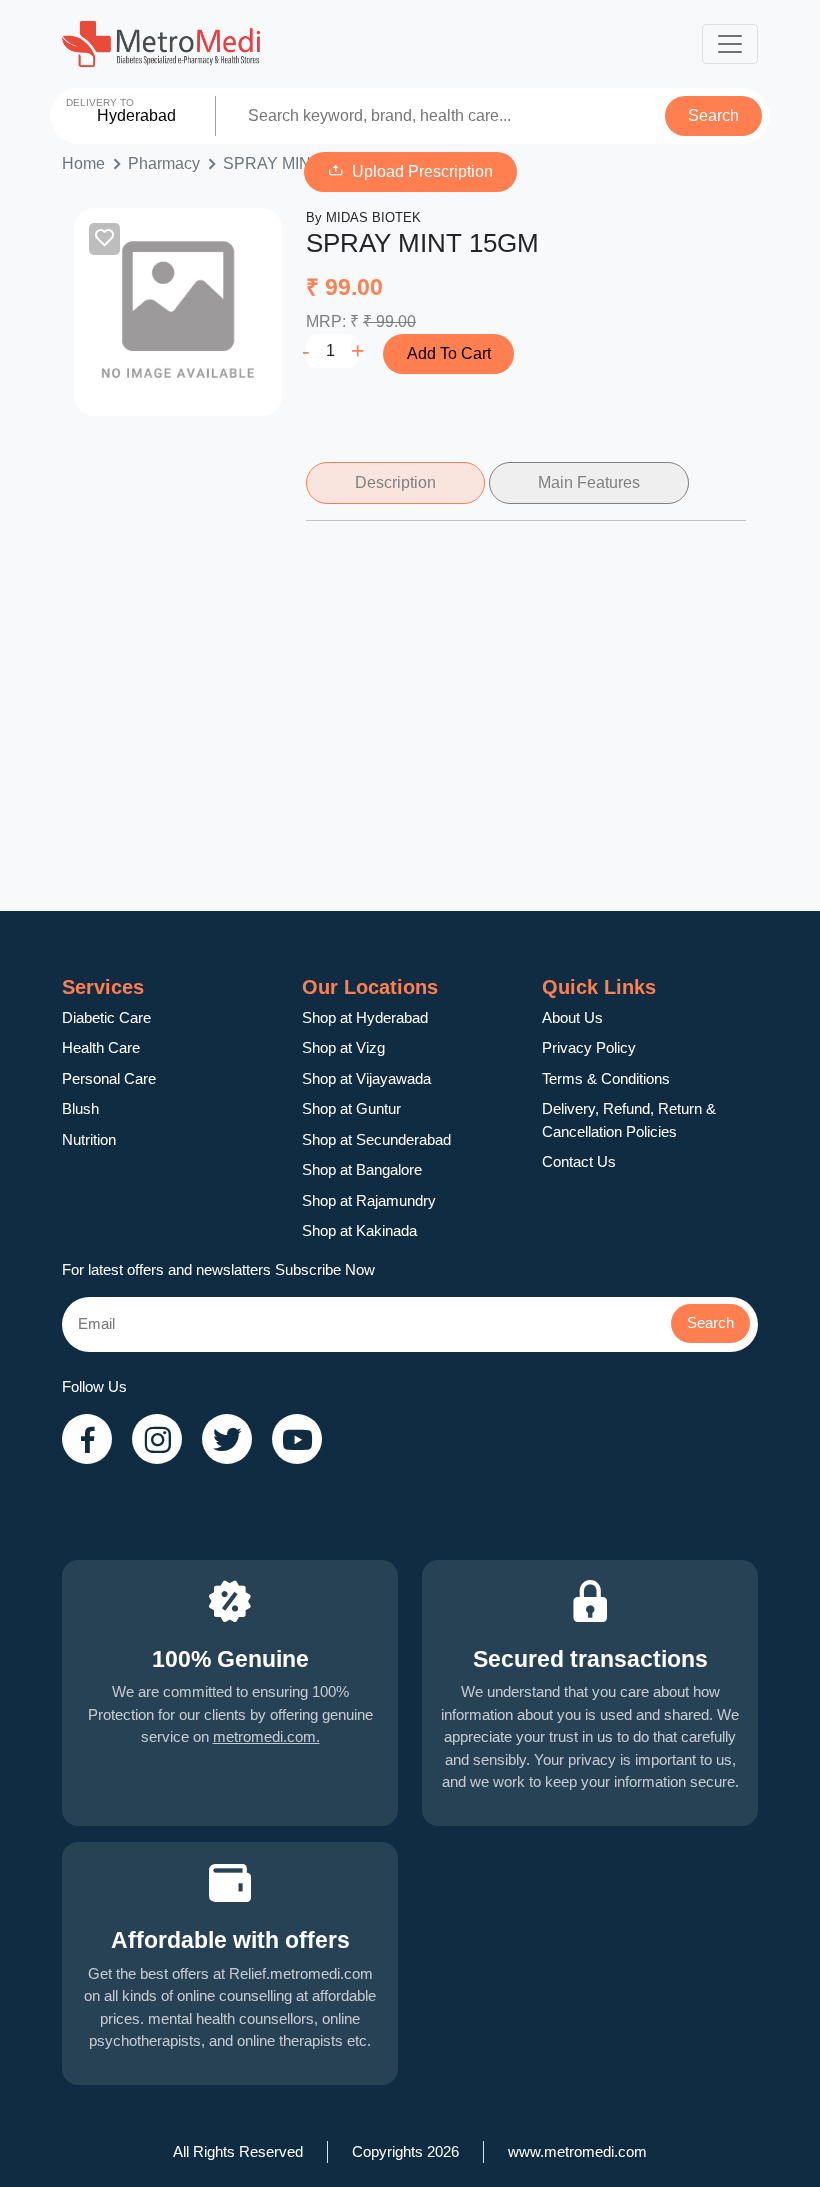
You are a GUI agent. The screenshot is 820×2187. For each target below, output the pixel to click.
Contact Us (579, 1161)
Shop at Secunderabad (376, 1139)
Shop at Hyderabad (365, 1017)
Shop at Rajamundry (369, 1200)
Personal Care (109, 1078)
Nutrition (89, 1139)
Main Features (589, 482)
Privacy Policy (589, 1047)
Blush (80, 1108)
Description (395, 482)
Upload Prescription (422, 171)
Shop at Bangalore (362, 1169)
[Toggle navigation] (730, 44)
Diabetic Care (106, 1017)
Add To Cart (449, 353)
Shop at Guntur (351, 1108)
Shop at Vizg (343, 1047)
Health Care (101, 1047)
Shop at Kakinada (359, 1230)
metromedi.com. (266, 1736)
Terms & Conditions (606, 1078)
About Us (572, 1017)
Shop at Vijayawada (366, 1078)
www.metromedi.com (577, 2151)
